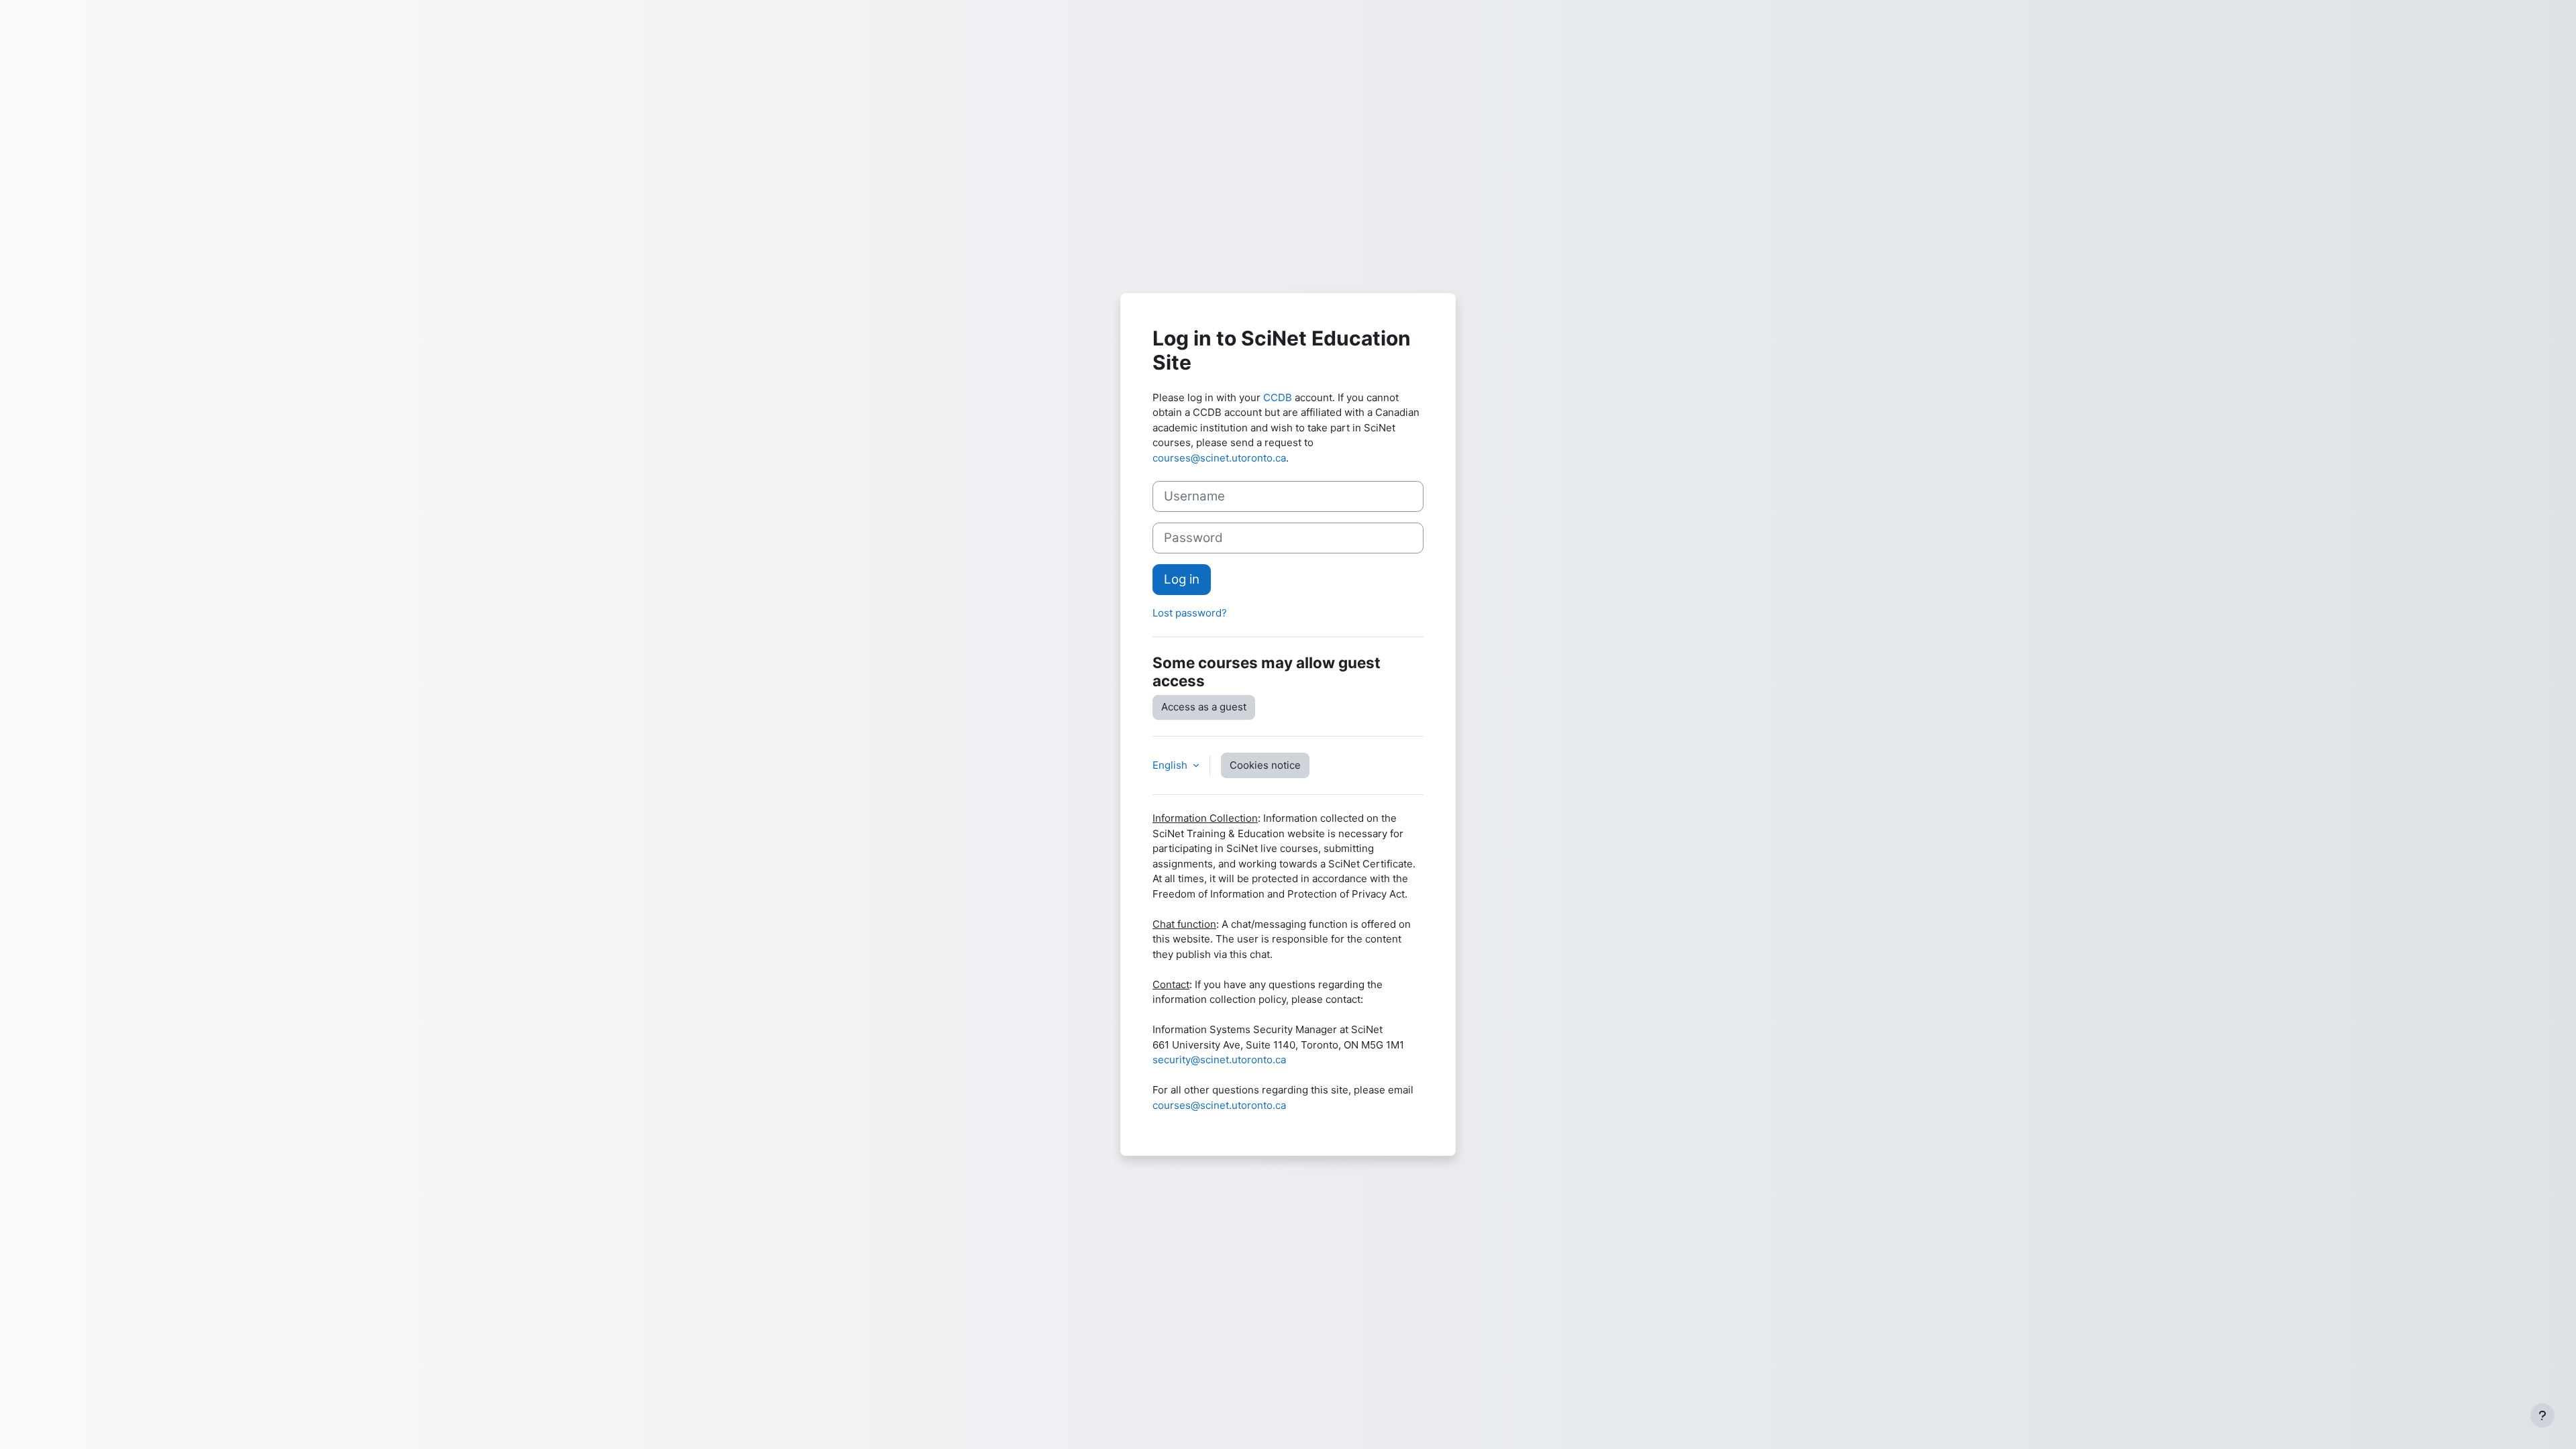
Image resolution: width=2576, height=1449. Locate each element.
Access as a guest (1204, 707)
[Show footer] (2542, 1415)
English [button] (1171, 765)
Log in (1182, 579)
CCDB (1278, 397)
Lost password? (1190, 613)
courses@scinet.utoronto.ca (1219, 458)
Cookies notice (1265, 765)
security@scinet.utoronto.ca (1219, 1060)
